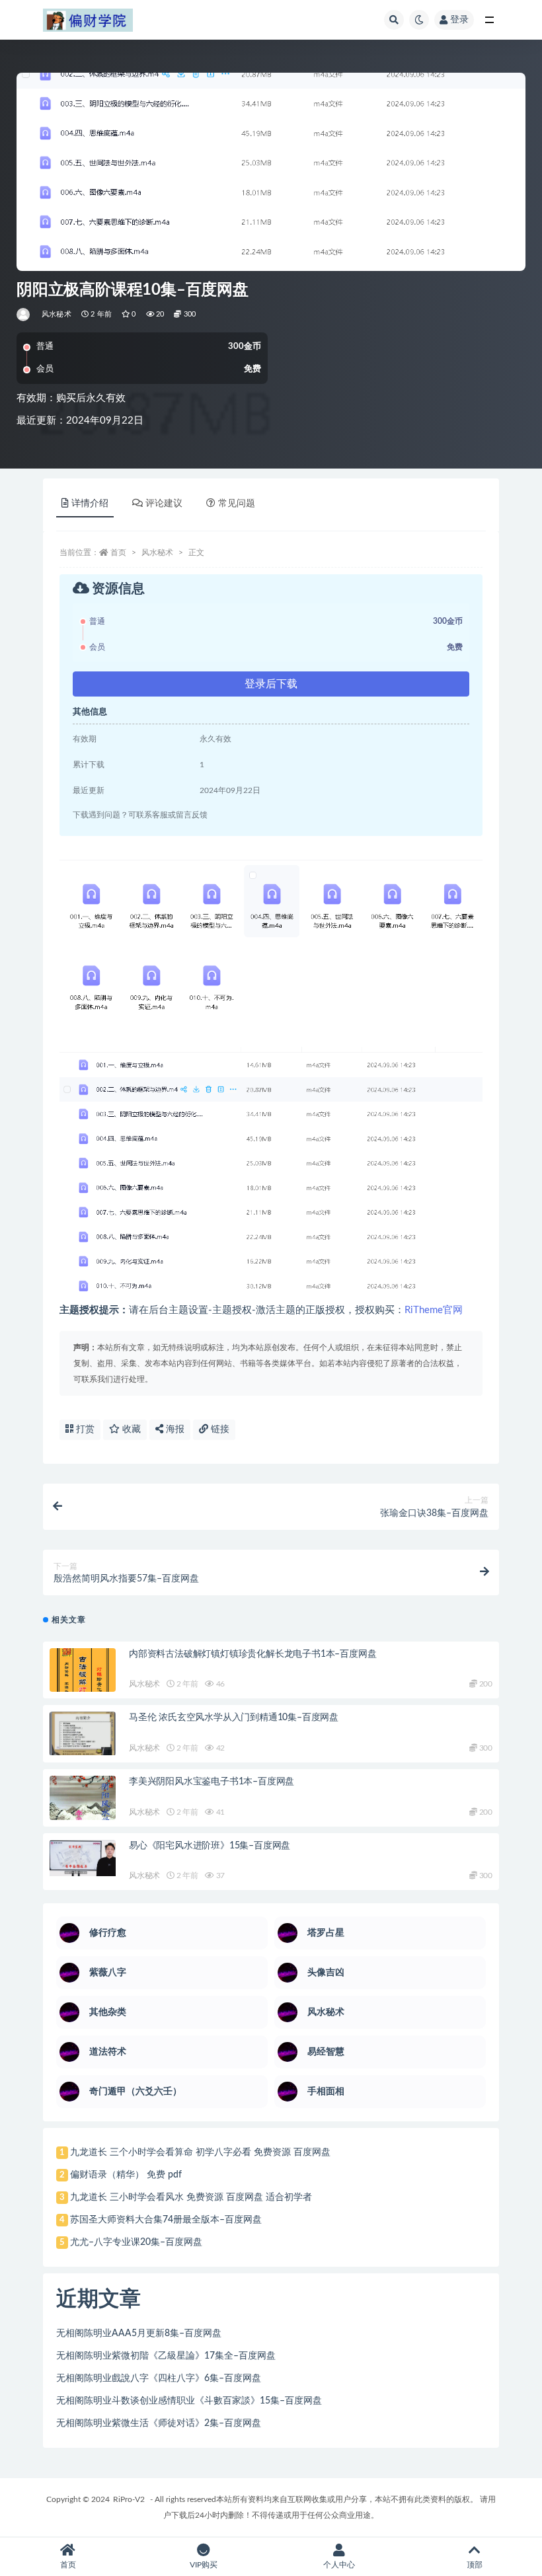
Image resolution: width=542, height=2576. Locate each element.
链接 (219, 1429)
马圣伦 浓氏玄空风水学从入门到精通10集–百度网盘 (234, 1718)
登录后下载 (271, 684)
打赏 (84, 1429)
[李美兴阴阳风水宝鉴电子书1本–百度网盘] (83, 1807)
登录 (459, 20)
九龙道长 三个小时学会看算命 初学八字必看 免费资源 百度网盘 (200, 2152)
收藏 (130, 1429)
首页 (118, 552)
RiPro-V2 (129, 2499)
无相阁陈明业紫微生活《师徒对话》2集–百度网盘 (159, 2423)
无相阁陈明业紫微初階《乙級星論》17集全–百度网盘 (166, 2356)
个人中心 (339, 2565)
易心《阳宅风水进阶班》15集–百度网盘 (210, 1846)
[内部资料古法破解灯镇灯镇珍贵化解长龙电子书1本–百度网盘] (83, 1679)
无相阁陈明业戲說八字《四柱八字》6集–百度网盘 (159, 2378)
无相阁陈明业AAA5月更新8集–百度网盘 (139, 2333)
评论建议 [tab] (164, 504)
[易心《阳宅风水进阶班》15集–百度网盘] (83, 1858)
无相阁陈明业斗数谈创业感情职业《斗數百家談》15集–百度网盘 (189, 2401)
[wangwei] (24, 315)
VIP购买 (204, 2565)
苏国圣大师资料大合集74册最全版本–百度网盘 (166, 2220)
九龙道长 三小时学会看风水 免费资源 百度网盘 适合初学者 (191, 2197)
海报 (174, 1429)
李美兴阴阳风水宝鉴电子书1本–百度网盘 (212, 1782)
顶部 (475, 2565)
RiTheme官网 (434, 1310)
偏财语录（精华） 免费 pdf (126, 2175)
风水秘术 (57, 314)
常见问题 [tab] (237, 504)
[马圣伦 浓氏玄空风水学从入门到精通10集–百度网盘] (83, 1733)
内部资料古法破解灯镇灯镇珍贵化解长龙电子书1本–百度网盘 (252, 1654)
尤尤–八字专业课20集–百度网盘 (136, 2242)
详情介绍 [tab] (90, 504)
